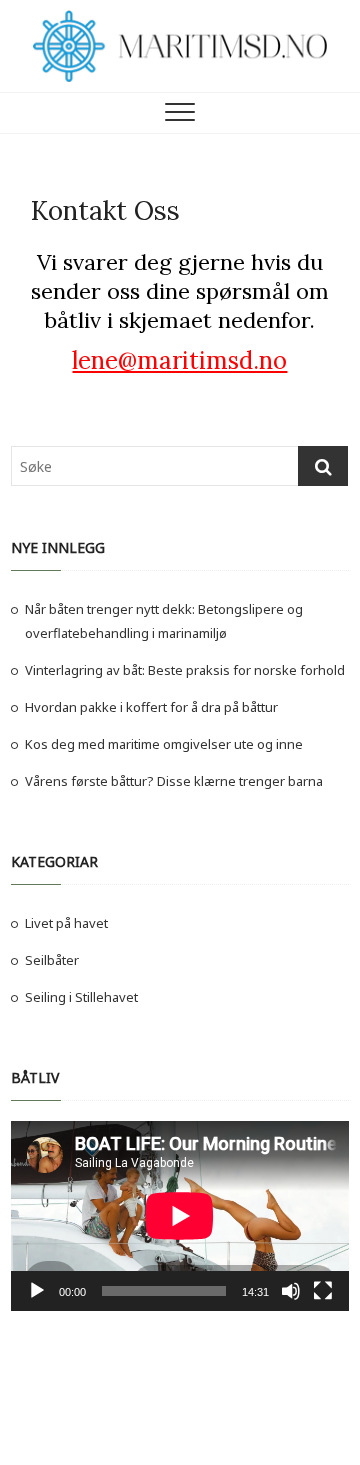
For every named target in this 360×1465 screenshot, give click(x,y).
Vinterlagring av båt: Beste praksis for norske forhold (185, 670)
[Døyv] (291, 1291)
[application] (180, 1216)
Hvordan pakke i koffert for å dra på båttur (151, 707)
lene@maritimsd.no (179, 360)
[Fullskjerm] (323, 1291)
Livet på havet (66, 923)
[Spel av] (37, 1291)
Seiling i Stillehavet (81, 997)
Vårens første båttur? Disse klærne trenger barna (174, 781)
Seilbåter (52, 960)
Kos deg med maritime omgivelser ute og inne (164, 744)
